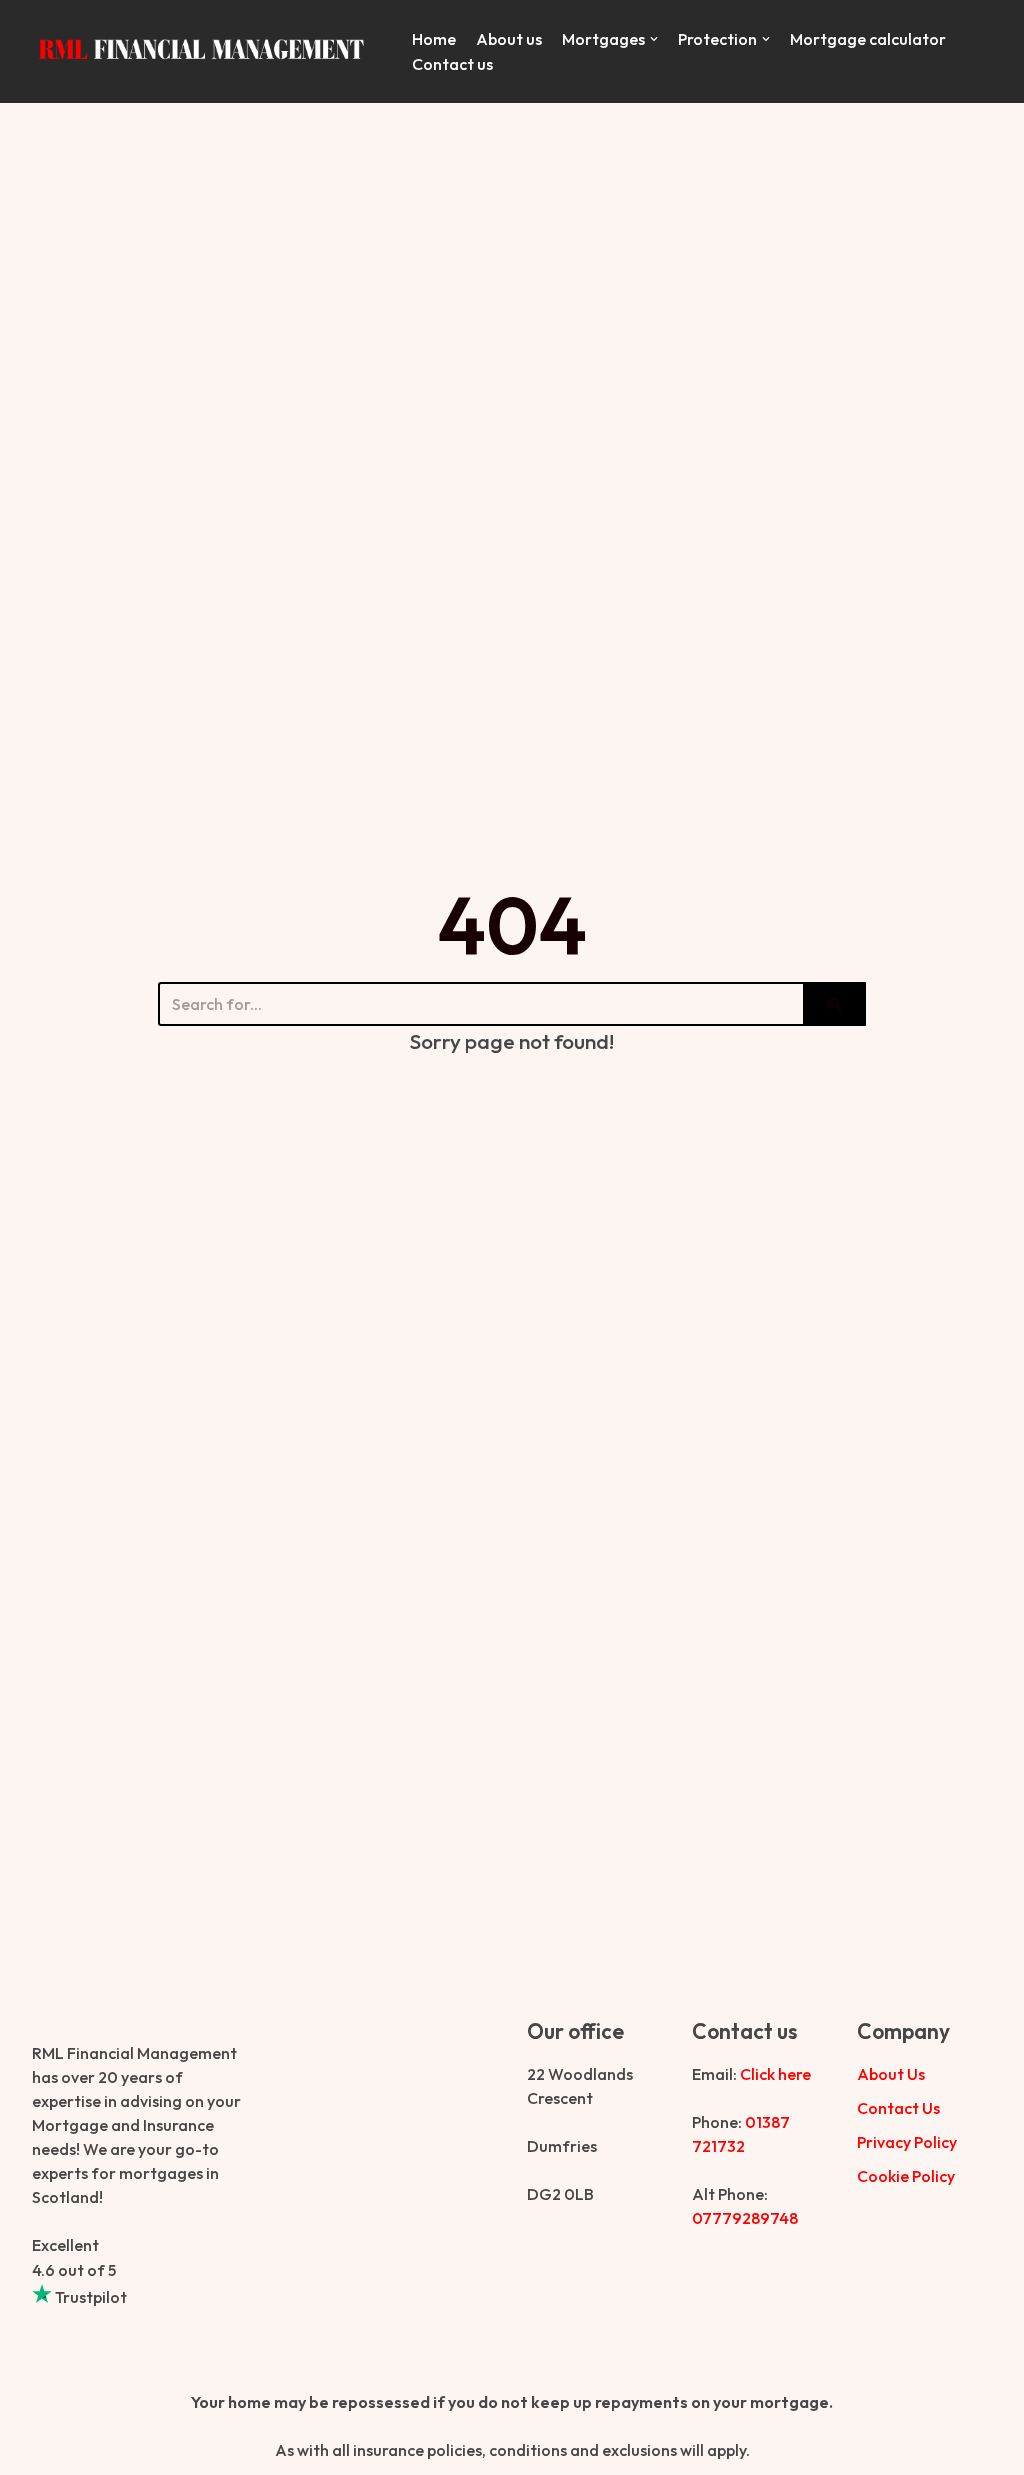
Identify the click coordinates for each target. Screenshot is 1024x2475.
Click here (775, 2074)
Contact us (452, 64)
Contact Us (898, 2108)
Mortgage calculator (868, 39)
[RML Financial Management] (207, 51)
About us (509, 39)
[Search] (834, 1004)
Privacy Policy (907, 2142)
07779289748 (745, 2218)
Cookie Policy (906, 2176)
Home (434, 39)
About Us (891, 2074)
